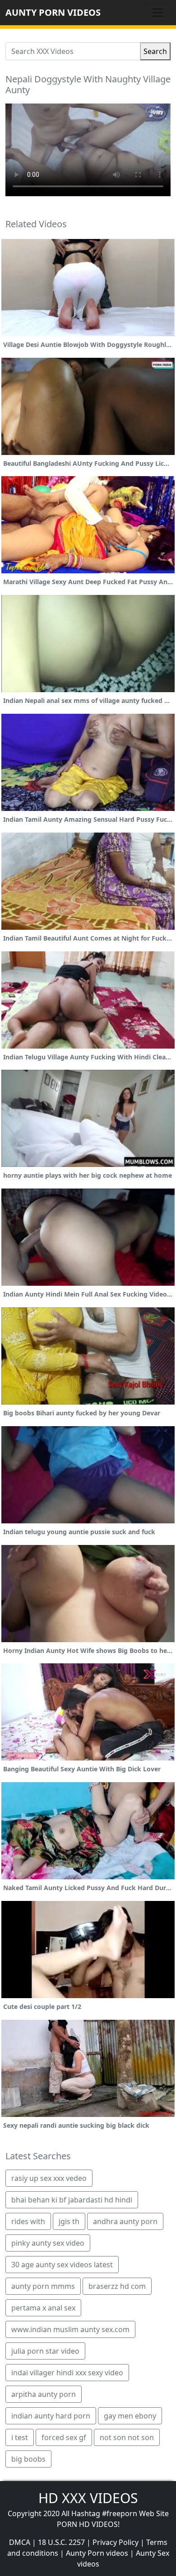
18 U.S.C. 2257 (61, 2542)
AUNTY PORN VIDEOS (53, 12)
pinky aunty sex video (48, 2243)
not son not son (127, 2437)
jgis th (69, 2221)
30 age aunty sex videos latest (62, 2265)
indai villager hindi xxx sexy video (67, 2373)
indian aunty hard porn (51, 2416)
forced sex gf (64, 2437)
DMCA (20, 2542)
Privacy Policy (116, 2542)
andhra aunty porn (125, 2221)
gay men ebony (130, 2416)
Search (155, 51)
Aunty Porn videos (97, 2553)
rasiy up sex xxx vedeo (49, 2178)
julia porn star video (45, 2351)
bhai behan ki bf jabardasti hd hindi (72, 2200)
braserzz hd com (117, 2286)
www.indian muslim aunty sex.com (70, 2329)
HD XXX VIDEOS (88, 2498)
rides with (28, 2221)
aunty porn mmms (43, 2286)
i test (20, 2437)
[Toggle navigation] (158, 13)
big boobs (28, 2459)
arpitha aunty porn (44, 2394)
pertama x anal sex (43, 2308)
